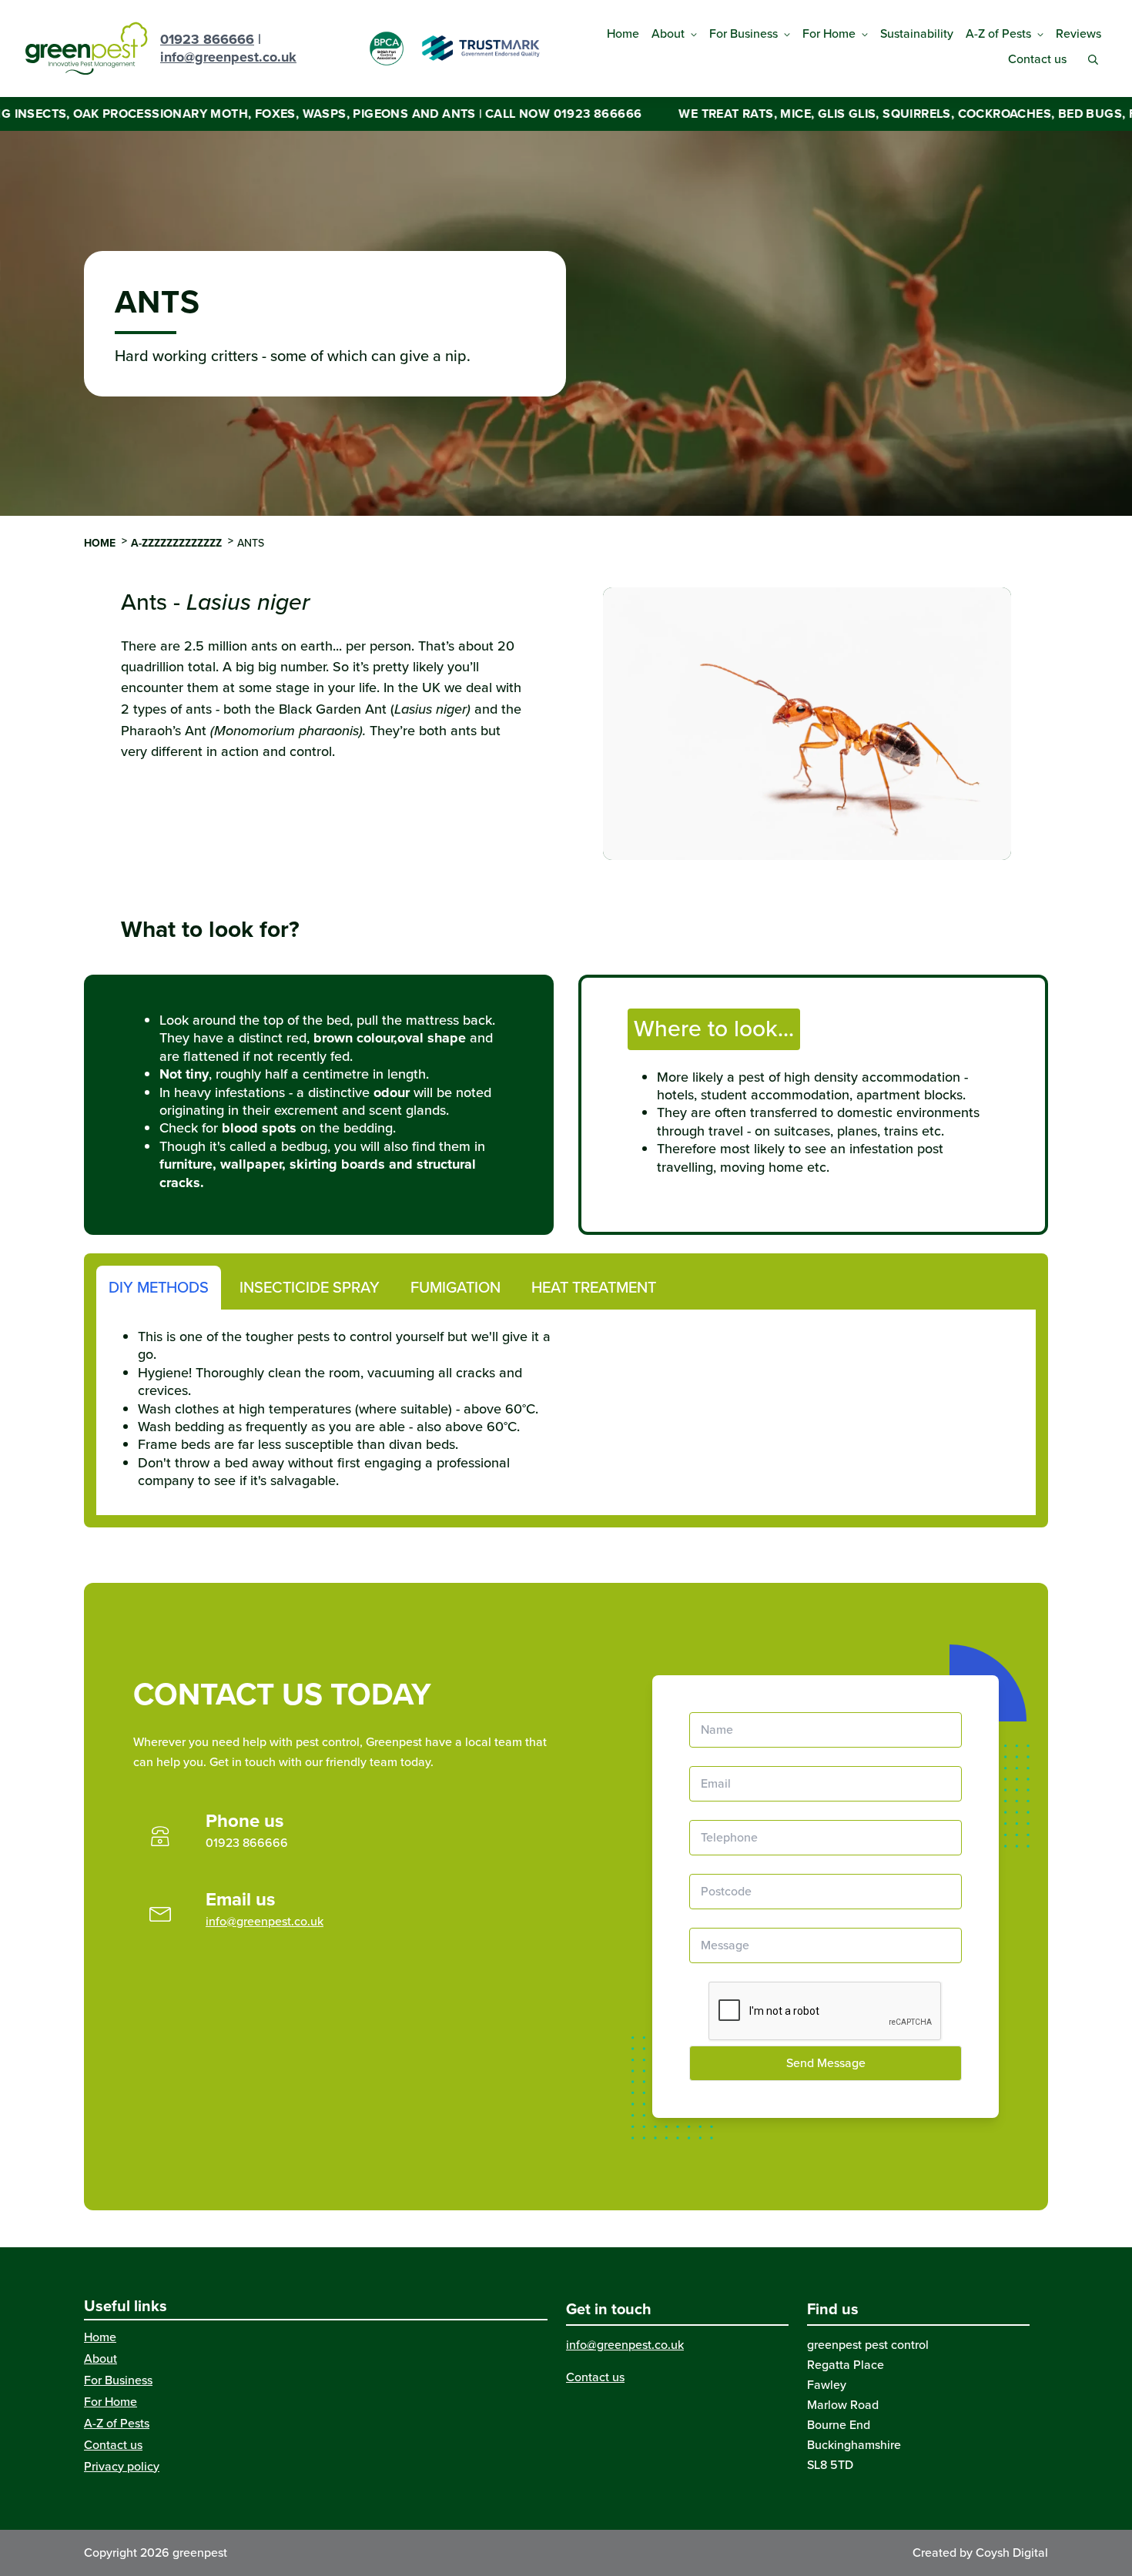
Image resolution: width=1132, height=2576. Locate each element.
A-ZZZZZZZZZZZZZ (176, 543)
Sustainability (917, 33)
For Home (829, 33)
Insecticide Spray (310, 1287)
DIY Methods (159, 1287)
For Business (744, 33)
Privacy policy (122, 2466)
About (668, 33)
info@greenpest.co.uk (228, 57)
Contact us (1037, 59)
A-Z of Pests (998, 33)
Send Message (826, 2063)
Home (623, 33)
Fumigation (455, 1287)
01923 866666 (207, 39)
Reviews (1078, 33)
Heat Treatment (594, 1287)
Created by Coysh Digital (980, 2553)
